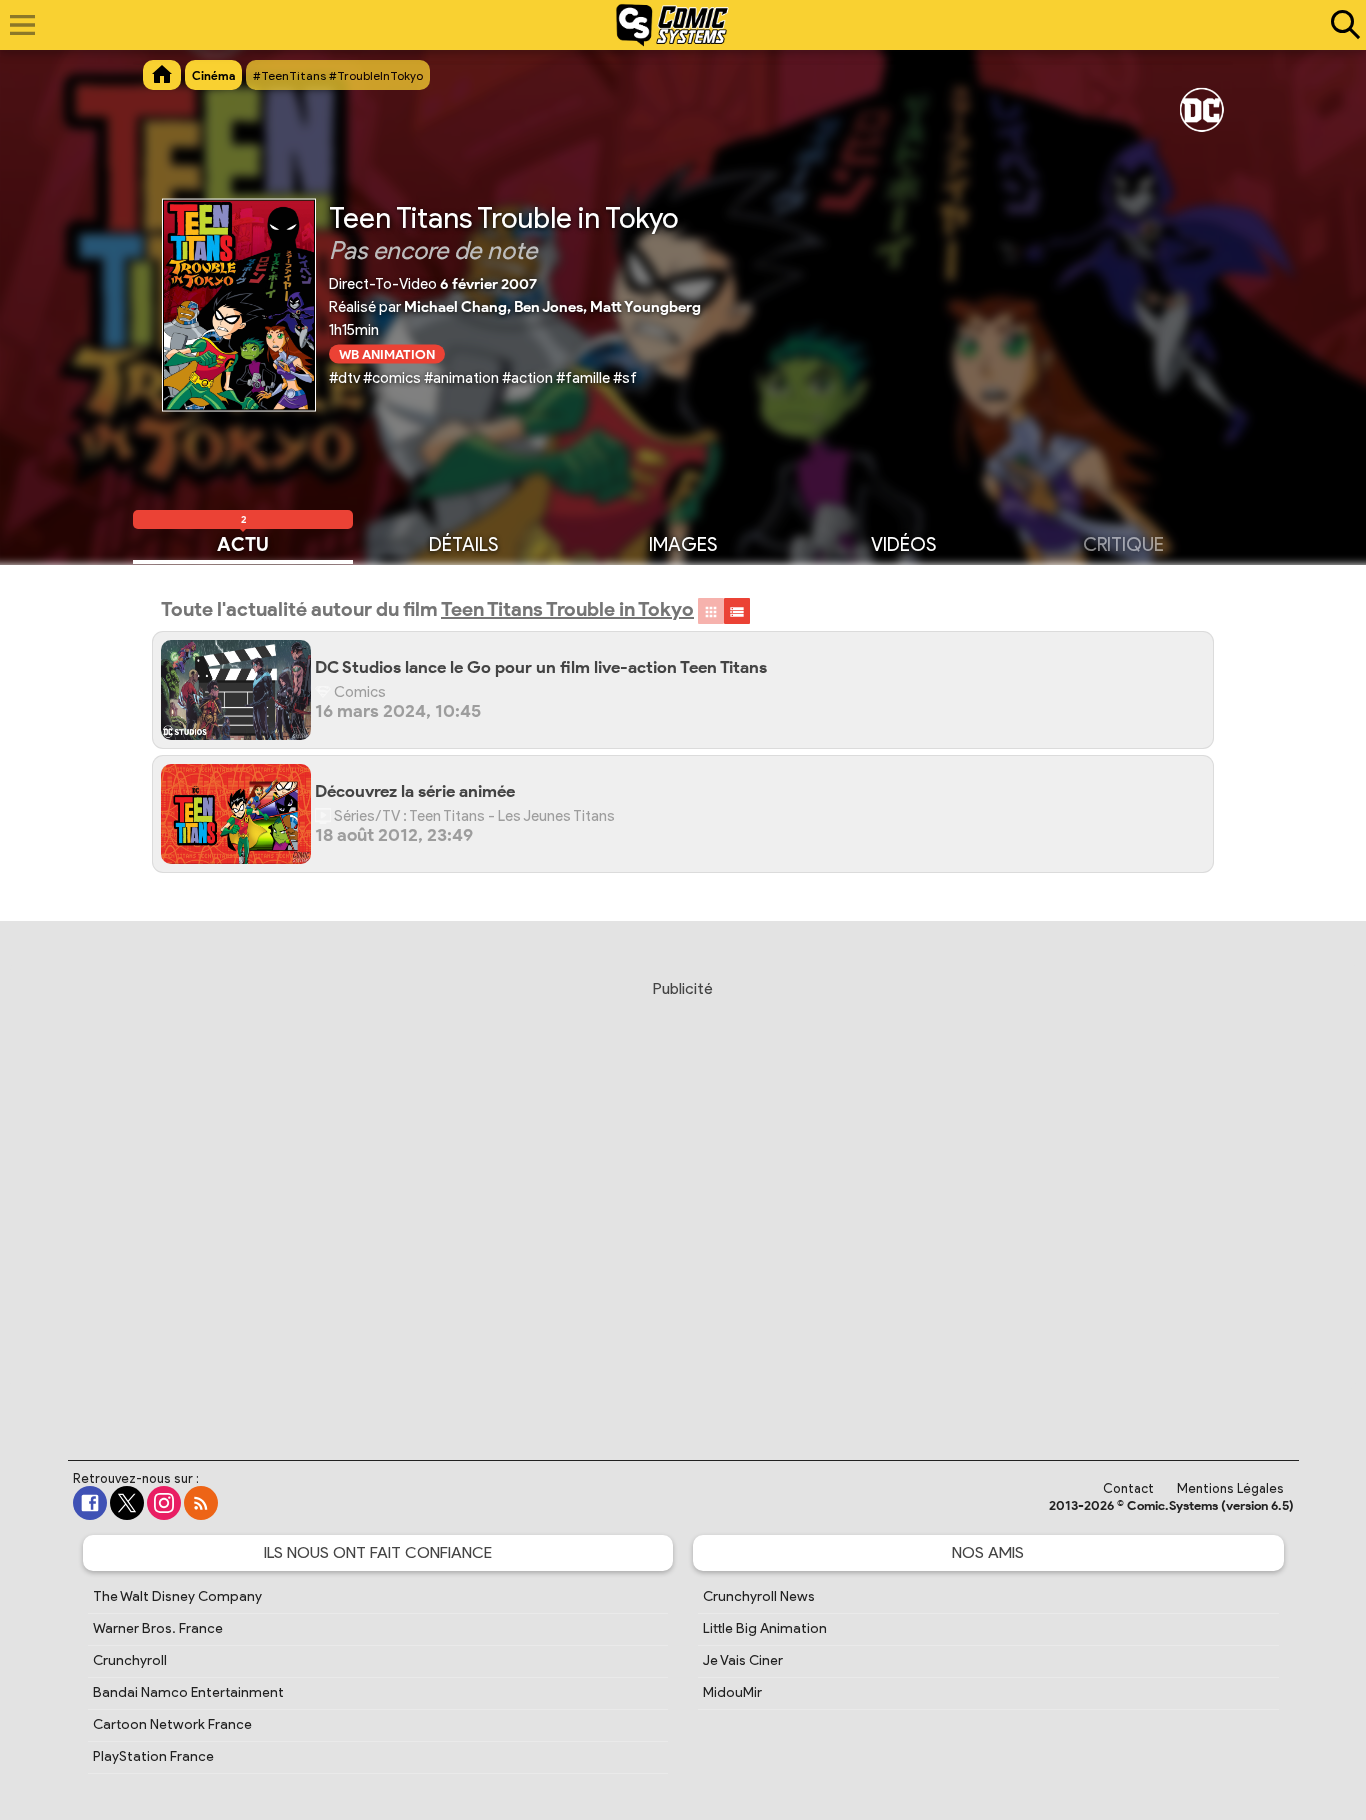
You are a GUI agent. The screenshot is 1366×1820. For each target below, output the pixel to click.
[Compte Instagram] (164, 1503)
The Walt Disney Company (177, 1596)
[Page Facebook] (90, 1503)
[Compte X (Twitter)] (127, 1503)
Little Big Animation (765, 1628)
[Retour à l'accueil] (672, 25)
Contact (1128, 1488)
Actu (243, 543)
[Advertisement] (683, 1201)
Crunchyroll (130, 1660)
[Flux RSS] (201, 1503)
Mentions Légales (1230, 1488)
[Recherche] (1341, 25)
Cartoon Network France (172, 1724)
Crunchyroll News (759, 1596)
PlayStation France (153, 1756)
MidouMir (732, 1692)
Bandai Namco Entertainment (188, 1692)
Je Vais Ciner (743, 1660)
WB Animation (387, 353)
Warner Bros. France (158, 1628)
